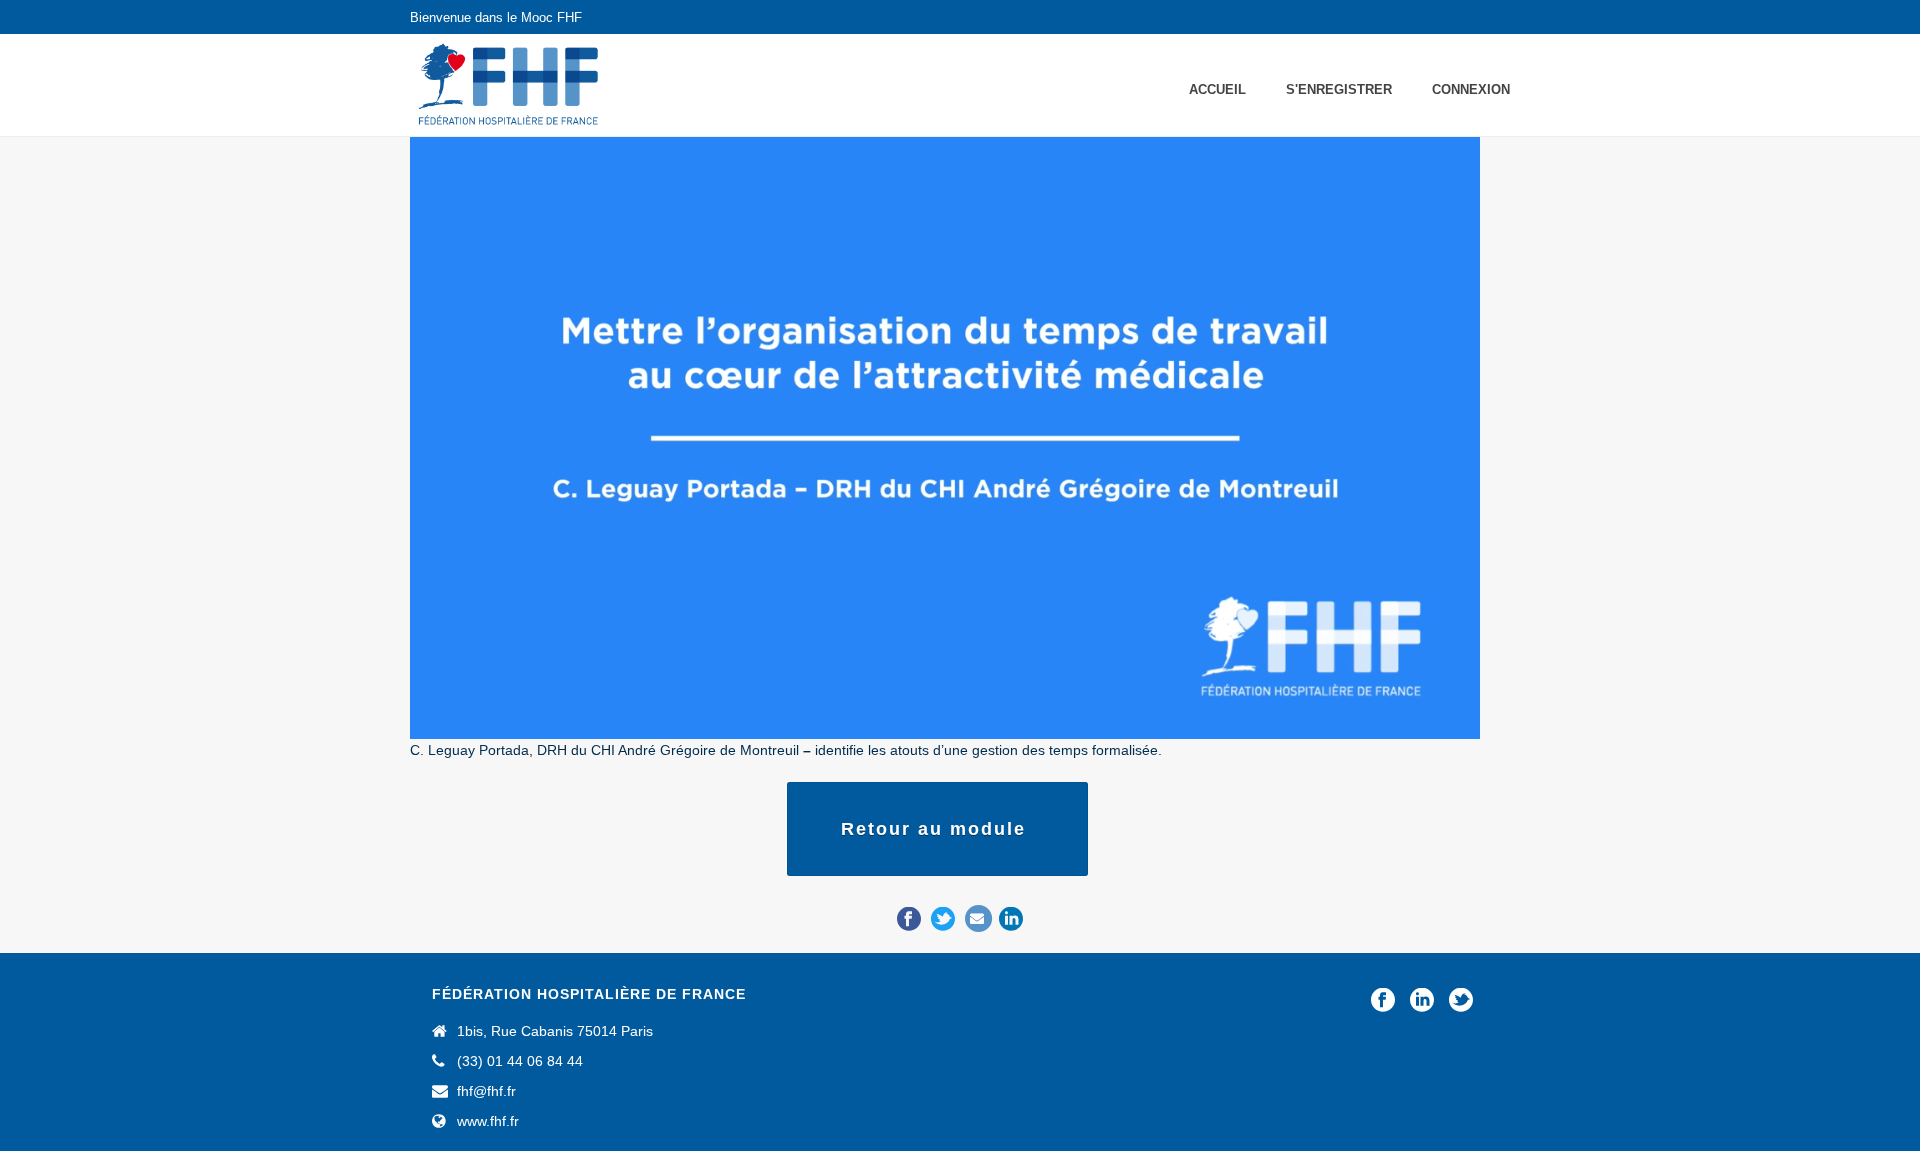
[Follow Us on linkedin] (1422, 1001)
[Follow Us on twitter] (1461, 1001)
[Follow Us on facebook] (1383, 1001)
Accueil (1217, 89)
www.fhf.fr (488, 1121)
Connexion (1471, 89)
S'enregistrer (1339, 89)
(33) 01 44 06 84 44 (520, 1061)
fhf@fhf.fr (486, 1091)
